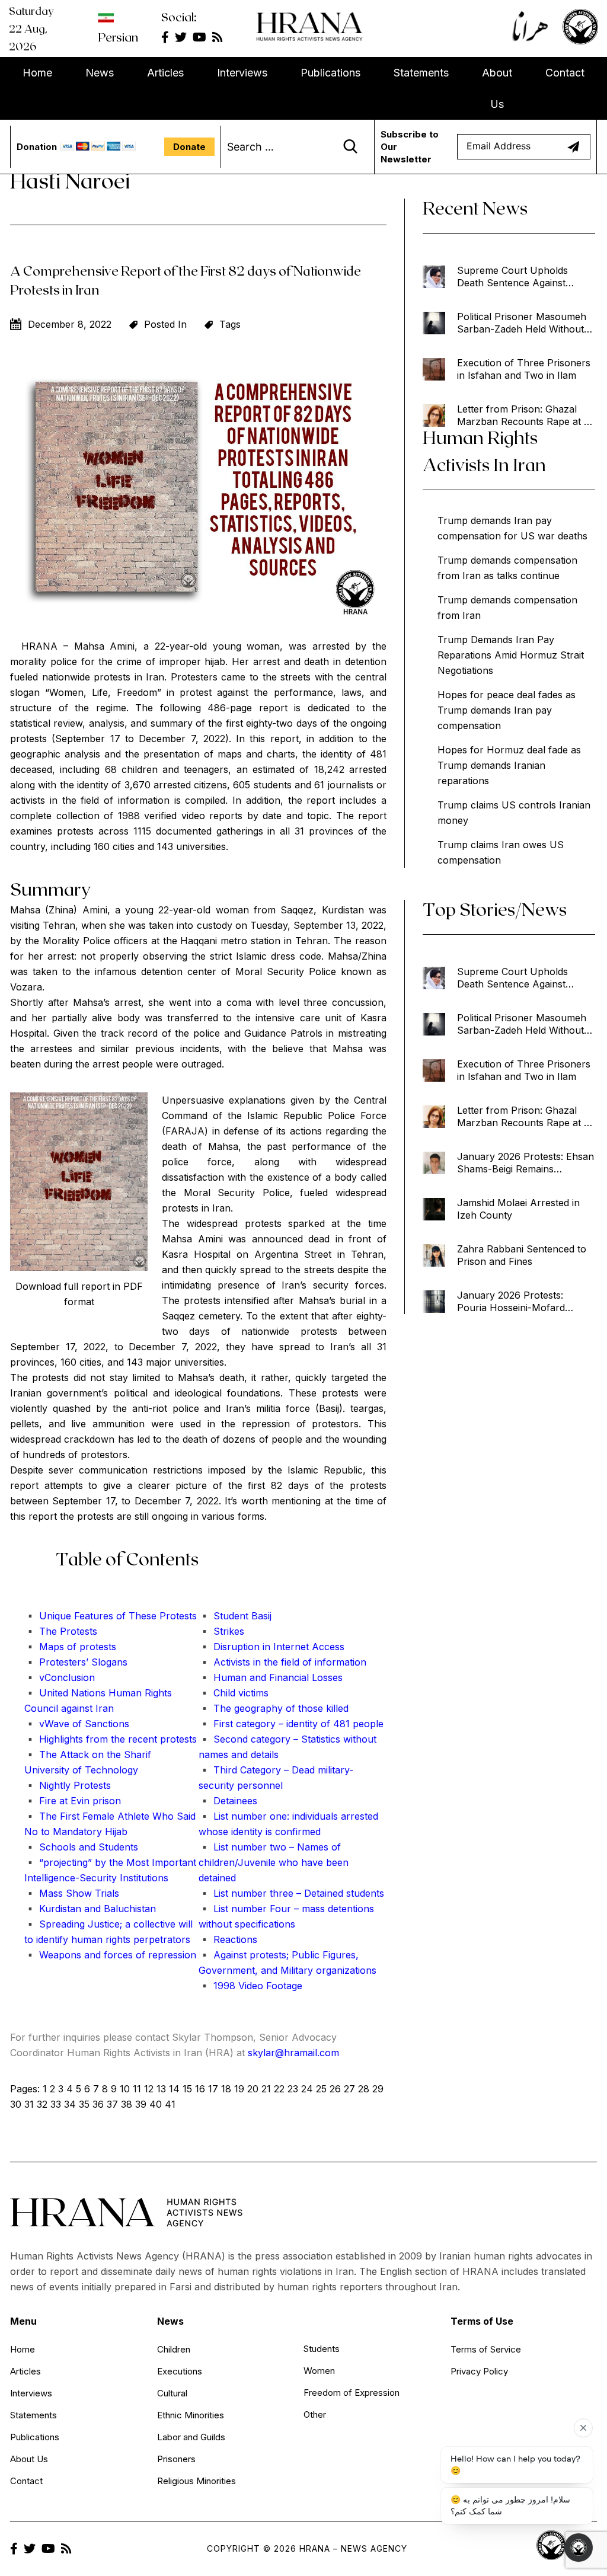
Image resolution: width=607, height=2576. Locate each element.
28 (364, 2089)
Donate (189, 147)
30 (16, 2104)
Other (315, 2414)
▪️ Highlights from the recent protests (111, 1739)
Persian (118, 37)
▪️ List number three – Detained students (291, 1893)
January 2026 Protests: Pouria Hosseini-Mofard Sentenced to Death (511, 1302)
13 (161, 2089)
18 (226, 2089)
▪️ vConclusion (60, 1677)
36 (98, 2104)
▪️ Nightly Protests (68, 1785)
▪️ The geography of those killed (274, 1708)
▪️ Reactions (228, 1939)
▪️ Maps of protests (70, 1647)
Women (319, 2371)
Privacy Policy (479, 2371)
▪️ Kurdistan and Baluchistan (90, 1909)
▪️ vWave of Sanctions (77, 1724)
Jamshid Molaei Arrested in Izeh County (518, 1209)
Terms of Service (486, 2349)
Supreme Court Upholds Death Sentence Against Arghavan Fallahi (512, 277)
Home (37, 73)
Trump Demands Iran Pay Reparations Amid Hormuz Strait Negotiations (511, 655)
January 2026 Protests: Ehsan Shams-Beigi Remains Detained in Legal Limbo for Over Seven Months (525, 1163)
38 (127, 2104)
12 (149, 2089)
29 (378, 2089)
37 (112, 2104)
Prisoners (176, 2459)
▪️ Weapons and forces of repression (110, 1955)
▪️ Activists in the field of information (282, 1662)
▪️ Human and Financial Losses (271, 1677)
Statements (421, 73)
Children (174, 2349)
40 (156, 2104)
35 (84, 2104)
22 (279, 2089)
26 (335, 2089)
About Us (497, 88)
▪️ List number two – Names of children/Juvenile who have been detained (274, 1862)
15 (187, 2089)
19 (239, 2089)
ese (149, 1616)
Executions (180, 2371)
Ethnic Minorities (191, 2415)
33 (56, 2104)
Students (322, 2349)
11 (137, 2089)
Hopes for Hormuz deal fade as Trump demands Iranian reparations (509, 765)
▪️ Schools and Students (81, 1847)
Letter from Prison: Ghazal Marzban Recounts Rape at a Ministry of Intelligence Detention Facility (523, 416)
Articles (165, 73)
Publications (330, 73)
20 (253, 2089)
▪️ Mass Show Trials (72, 1893)
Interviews (242, 73)
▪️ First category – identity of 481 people (291, 1724)
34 (70, 2104)
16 (200, 2089)
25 (321, 2089)
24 (307, 2089)
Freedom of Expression (352, 2393)
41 (170, 2104)
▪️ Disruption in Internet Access (271, 1647)
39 (141, 2104)
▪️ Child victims (234, 1693)
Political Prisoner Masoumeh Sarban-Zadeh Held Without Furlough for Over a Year (522, 323)
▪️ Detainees (228, 1801)
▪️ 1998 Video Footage (250, 1986)
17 (213, 2089)
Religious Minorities (197, 2481)
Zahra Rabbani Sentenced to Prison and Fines (522, 1255)
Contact (565, 73)
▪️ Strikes (221, 1631)
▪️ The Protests (61, 1631)
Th (133, 1616)
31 (29, 2104)
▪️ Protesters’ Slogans (76, 1662)
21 (266, 2089)
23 (293, 2089)
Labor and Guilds (191, 2437)
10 (125, 2089)
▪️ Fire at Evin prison (73, 1801)
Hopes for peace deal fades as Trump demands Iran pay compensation (507, 710)
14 (174, 2089)
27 (349, 2089)
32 (42, 2104)
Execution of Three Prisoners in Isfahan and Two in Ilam (524, 369)
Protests (177, 1616)
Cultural (172, 2393)
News (100, 73)
